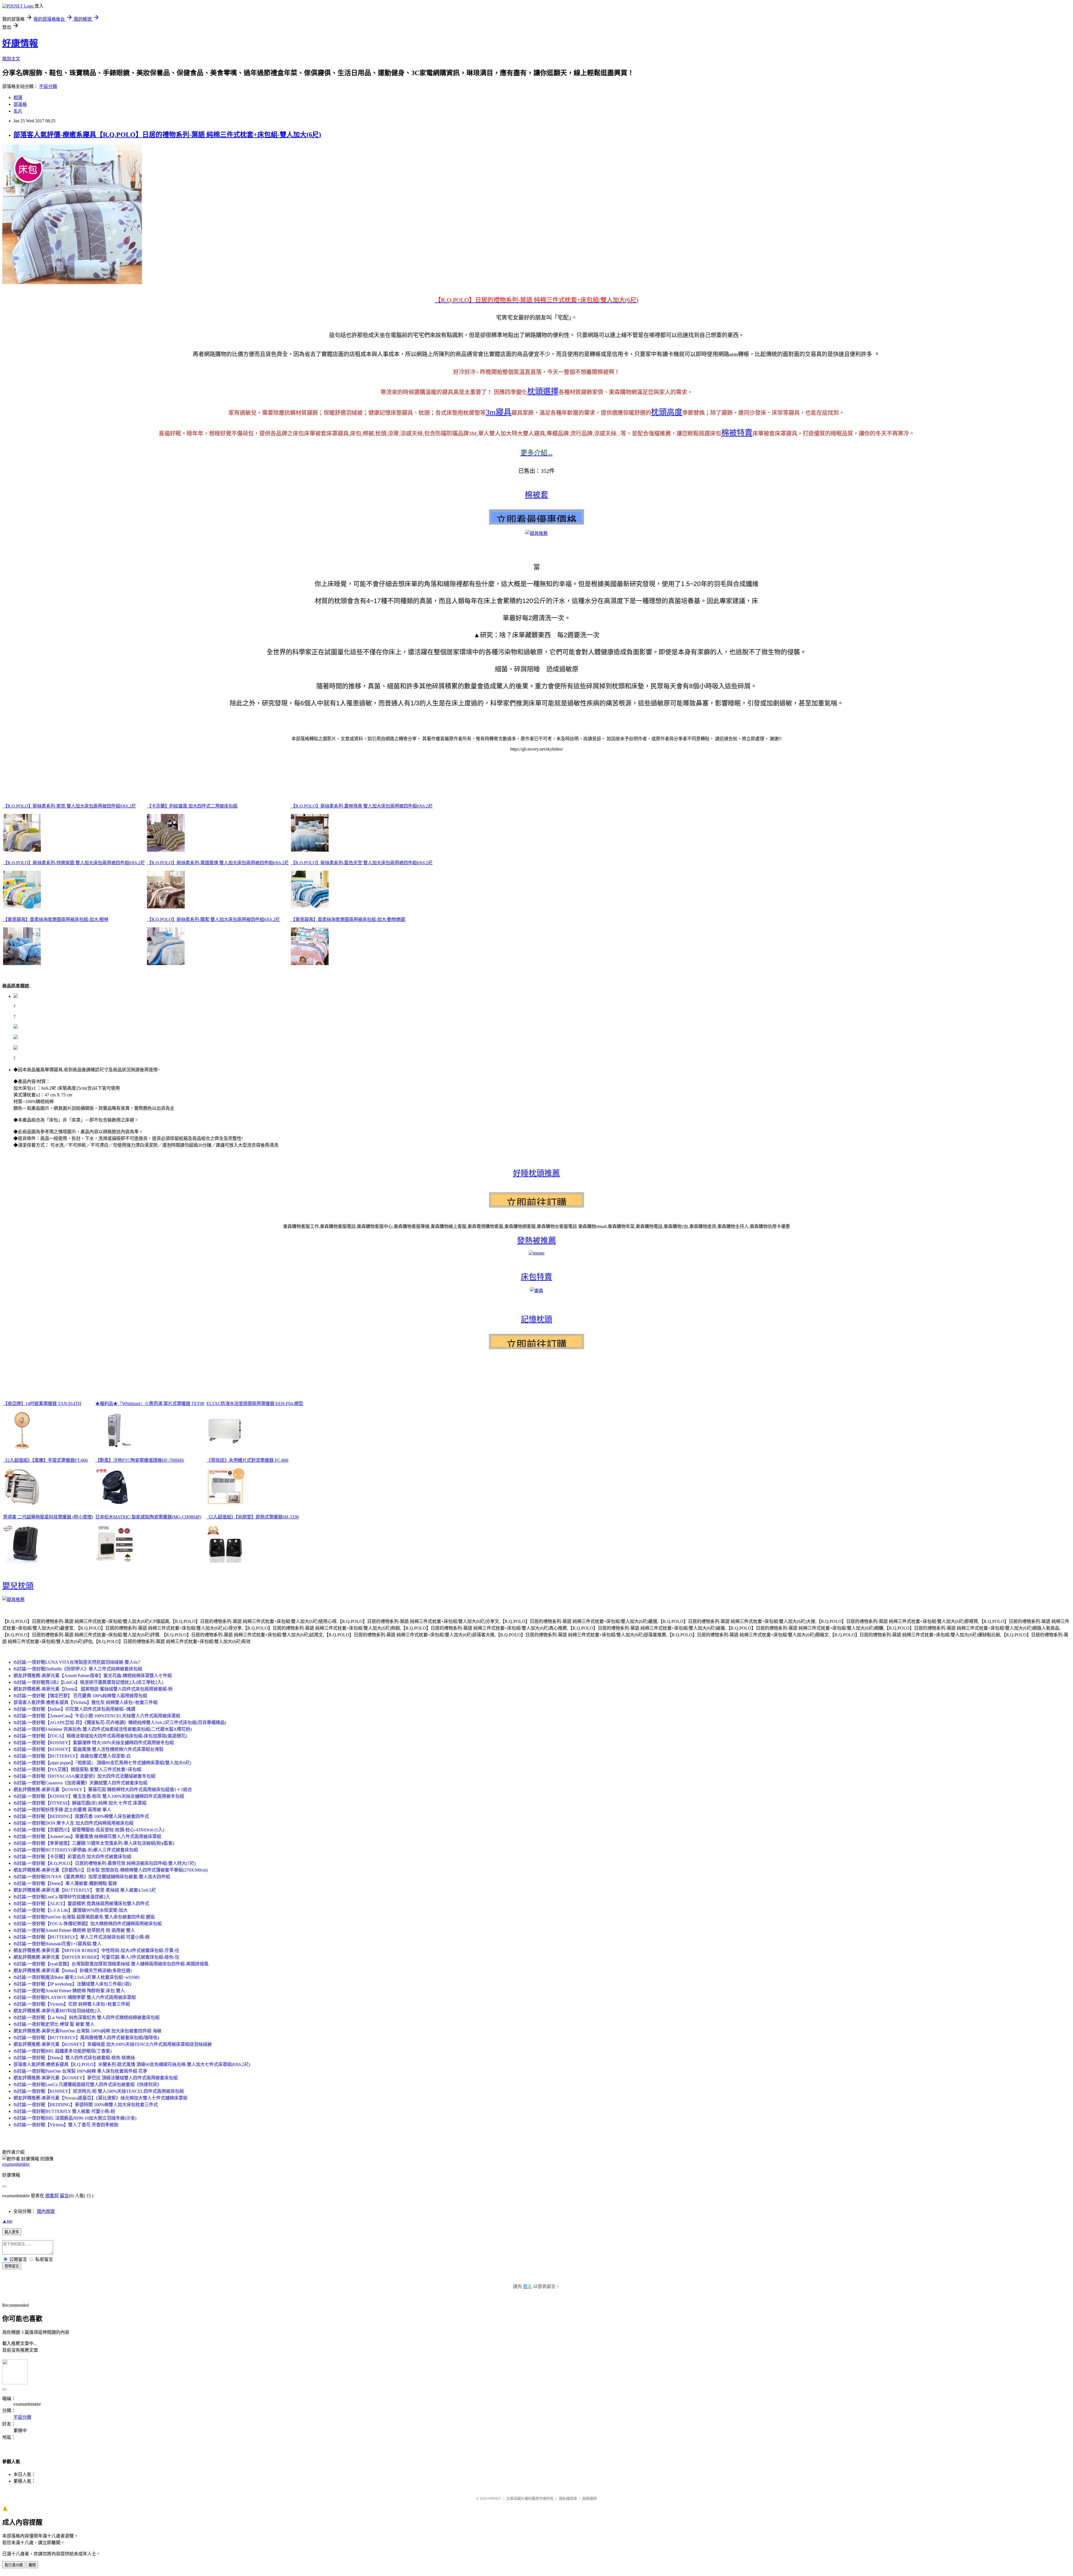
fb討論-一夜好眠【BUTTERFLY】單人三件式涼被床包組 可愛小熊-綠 (82, 1937)
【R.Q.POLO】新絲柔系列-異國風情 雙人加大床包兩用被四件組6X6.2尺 (218, 863)
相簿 (18, 98)
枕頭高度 (667, 412)
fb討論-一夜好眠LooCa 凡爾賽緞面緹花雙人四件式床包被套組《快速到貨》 (87, 2085)
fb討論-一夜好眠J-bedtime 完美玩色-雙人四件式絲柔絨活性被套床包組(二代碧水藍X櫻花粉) (103, 1729)
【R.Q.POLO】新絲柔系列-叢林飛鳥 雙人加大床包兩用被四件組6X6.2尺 (362, 806)
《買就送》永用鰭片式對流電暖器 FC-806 (247, 1460)
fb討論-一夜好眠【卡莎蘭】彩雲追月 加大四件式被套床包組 (72, 1857)
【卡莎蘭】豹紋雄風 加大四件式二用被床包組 (192, 806)
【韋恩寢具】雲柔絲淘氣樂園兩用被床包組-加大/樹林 (56, 919)
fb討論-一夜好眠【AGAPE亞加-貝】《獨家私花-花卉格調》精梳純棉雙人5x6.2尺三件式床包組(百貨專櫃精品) (120, 1723)
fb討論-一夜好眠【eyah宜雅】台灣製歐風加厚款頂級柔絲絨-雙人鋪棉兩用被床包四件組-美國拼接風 (111, 1964)
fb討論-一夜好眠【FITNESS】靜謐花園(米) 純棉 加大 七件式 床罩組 (80, 1803)
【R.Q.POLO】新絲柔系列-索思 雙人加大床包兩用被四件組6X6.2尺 (69, 806)
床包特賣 (536, 1277)
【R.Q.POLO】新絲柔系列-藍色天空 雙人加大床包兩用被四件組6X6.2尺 (362, 863)
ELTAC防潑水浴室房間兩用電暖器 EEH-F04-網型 (255, 1404)
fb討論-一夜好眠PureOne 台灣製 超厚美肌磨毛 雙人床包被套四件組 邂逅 (84, 1917)
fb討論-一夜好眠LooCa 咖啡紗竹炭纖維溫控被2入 (62, 1897)
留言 (64, 2196)
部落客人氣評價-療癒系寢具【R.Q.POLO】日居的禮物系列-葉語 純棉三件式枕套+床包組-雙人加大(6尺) (167, 135)
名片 (18, 111)
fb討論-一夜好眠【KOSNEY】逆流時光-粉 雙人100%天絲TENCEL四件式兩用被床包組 (99, 2091)
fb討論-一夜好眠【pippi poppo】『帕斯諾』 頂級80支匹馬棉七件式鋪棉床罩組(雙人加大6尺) (102, 1763)
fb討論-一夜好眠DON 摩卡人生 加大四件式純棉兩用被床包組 (73, 1823)
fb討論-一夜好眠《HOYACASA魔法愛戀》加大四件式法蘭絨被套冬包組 (84, 1776)
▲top (7, 2221)
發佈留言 (12, 2266)
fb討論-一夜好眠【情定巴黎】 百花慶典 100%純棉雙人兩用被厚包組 (80, 1696)
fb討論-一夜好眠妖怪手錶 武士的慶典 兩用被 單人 (62, 1810)
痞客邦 (52, 2196)
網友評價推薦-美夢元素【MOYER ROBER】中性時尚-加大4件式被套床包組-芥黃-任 (96, 1950)
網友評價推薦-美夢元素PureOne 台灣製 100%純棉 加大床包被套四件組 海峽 (87, 2031)
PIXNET (495, 2498)
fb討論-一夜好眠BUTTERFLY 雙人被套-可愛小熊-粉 (64, 2111)
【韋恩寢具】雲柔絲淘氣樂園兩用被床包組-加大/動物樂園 (348, 919)
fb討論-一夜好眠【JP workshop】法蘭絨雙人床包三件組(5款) (72, 1984)
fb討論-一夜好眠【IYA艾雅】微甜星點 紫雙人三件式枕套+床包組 (77, 1769)
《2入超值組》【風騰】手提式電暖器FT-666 (45, 1460)
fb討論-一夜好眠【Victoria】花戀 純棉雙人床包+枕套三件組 (72, 2004)
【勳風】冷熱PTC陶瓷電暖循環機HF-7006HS (140, 1460)
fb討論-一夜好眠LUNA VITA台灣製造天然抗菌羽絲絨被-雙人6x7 (77, 1662)
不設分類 (48, 86)
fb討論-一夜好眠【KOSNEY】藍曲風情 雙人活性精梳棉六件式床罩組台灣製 (88, 1749)
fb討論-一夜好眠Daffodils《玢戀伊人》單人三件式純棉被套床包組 (78, 1669)
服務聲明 (590, 2498)
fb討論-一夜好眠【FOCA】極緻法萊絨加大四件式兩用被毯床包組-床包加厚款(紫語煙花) (100, 1736)
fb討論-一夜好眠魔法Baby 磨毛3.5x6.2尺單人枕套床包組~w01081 (77, 1977)
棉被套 (536, 495)
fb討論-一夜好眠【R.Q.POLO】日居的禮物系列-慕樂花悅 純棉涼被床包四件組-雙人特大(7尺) (105, 1863)
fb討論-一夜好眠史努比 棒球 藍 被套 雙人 (54, 2024)
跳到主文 (11, 59)
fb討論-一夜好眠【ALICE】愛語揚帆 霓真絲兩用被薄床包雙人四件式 (81, 1904)
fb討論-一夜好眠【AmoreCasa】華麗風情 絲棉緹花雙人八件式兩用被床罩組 (87, 1836)
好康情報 (20, 43)
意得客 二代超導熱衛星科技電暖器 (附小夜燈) (48, 1517)
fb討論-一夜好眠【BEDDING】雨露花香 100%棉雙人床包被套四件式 (81, 1816)
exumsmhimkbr (16, 2164)
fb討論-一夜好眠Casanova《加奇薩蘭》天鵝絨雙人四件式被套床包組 (80, 1783)
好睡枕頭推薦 (536, 1173)
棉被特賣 (737, 433)
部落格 (20, 104)
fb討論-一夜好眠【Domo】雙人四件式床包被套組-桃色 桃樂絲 (74, 2058)
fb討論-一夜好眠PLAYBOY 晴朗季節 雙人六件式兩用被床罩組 (75, 1997)
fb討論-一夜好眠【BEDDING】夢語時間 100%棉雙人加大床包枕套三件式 (86, 2105)
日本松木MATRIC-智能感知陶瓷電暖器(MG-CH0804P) (148, 1517)
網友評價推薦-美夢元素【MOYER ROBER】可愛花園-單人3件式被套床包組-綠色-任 (96, 1957)
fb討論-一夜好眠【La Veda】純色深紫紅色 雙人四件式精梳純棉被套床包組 (86, 2017)
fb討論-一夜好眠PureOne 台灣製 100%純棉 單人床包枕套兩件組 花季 (80, 2071)
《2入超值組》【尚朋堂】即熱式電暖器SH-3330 (253, 1517)
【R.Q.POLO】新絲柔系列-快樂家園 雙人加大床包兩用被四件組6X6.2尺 (74, 863)
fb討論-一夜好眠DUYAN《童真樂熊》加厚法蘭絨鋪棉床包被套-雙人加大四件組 (92, 1877)
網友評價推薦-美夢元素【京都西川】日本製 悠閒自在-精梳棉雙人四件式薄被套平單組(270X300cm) (111, 1870)
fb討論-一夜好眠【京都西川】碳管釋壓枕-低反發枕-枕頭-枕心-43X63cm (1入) (89, 1830)
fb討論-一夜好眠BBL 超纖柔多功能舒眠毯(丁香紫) (62, 2051)
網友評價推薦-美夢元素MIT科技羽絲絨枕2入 (57, 2011)
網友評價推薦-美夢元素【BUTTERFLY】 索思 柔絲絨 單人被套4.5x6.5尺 (85, 1890)
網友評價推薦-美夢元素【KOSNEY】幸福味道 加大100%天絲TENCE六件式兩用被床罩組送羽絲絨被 (113, 2044)
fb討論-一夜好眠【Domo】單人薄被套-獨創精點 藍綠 (65, 1883)
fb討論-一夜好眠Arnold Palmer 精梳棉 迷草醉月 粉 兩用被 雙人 (74, 1930)
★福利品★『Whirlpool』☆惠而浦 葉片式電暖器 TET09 (150, 1404)
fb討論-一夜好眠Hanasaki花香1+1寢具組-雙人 (57, 1944)
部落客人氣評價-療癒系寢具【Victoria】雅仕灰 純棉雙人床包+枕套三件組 (86, 1702)
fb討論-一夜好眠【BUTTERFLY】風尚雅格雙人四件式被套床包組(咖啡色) (86, 2038)
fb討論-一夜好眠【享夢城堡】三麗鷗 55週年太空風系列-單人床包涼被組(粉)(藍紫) (94, 1843)
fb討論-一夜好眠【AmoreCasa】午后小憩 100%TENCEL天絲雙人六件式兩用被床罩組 (97, 1716)
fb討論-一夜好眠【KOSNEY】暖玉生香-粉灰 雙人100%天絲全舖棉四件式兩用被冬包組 (99, 1796)
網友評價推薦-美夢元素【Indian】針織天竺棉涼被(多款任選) (73, 1971)
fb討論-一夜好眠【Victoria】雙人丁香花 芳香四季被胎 (66, 2125)
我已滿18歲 (14, 2565)
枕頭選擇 (543, 391)
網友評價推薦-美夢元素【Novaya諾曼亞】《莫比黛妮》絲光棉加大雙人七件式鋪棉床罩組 (100, 2098)
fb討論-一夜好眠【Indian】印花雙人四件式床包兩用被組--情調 (74, 1709)
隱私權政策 (568, 2498)
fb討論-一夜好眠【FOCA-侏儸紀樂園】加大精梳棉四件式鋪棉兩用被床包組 (88, 1924)
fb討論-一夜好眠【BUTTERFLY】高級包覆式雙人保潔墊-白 (72, 1756)
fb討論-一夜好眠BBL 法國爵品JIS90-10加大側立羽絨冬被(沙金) (75, 2118)
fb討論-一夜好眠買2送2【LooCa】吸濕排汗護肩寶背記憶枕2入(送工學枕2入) (88, 1682)
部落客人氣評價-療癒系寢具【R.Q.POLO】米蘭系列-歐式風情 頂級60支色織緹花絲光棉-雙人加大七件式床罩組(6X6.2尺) (132, 2064)
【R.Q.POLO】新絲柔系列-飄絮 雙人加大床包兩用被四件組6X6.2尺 (213, 919)
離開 (32, 2565)
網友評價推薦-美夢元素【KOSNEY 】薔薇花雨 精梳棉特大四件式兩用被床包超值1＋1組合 (103, 1790)
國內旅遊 (46, 2211)
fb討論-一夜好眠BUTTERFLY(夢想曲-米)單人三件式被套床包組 (76, 1850)
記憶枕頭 (536, 1319)
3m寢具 (498, 412)
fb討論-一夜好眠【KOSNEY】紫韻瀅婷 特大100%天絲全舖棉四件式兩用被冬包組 (94, 1743)
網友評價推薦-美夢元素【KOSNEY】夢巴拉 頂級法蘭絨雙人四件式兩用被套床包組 (96, 2078)
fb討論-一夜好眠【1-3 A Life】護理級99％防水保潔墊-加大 (71, 1910)
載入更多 (12, 2232)
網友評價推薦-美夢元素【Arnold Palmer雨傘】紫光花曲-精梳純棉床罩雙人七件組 (93, 1676)
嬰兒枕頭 (18, 1586)
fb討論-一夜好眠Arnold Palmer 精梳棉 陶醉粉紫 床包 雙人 (69, 1991)
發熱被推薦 (536, 1241)
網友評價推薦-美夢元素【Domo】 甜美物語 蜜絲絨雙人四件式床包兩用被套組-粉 (93, 1689)
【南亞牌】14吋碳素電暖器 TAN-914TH (42, 1404)
